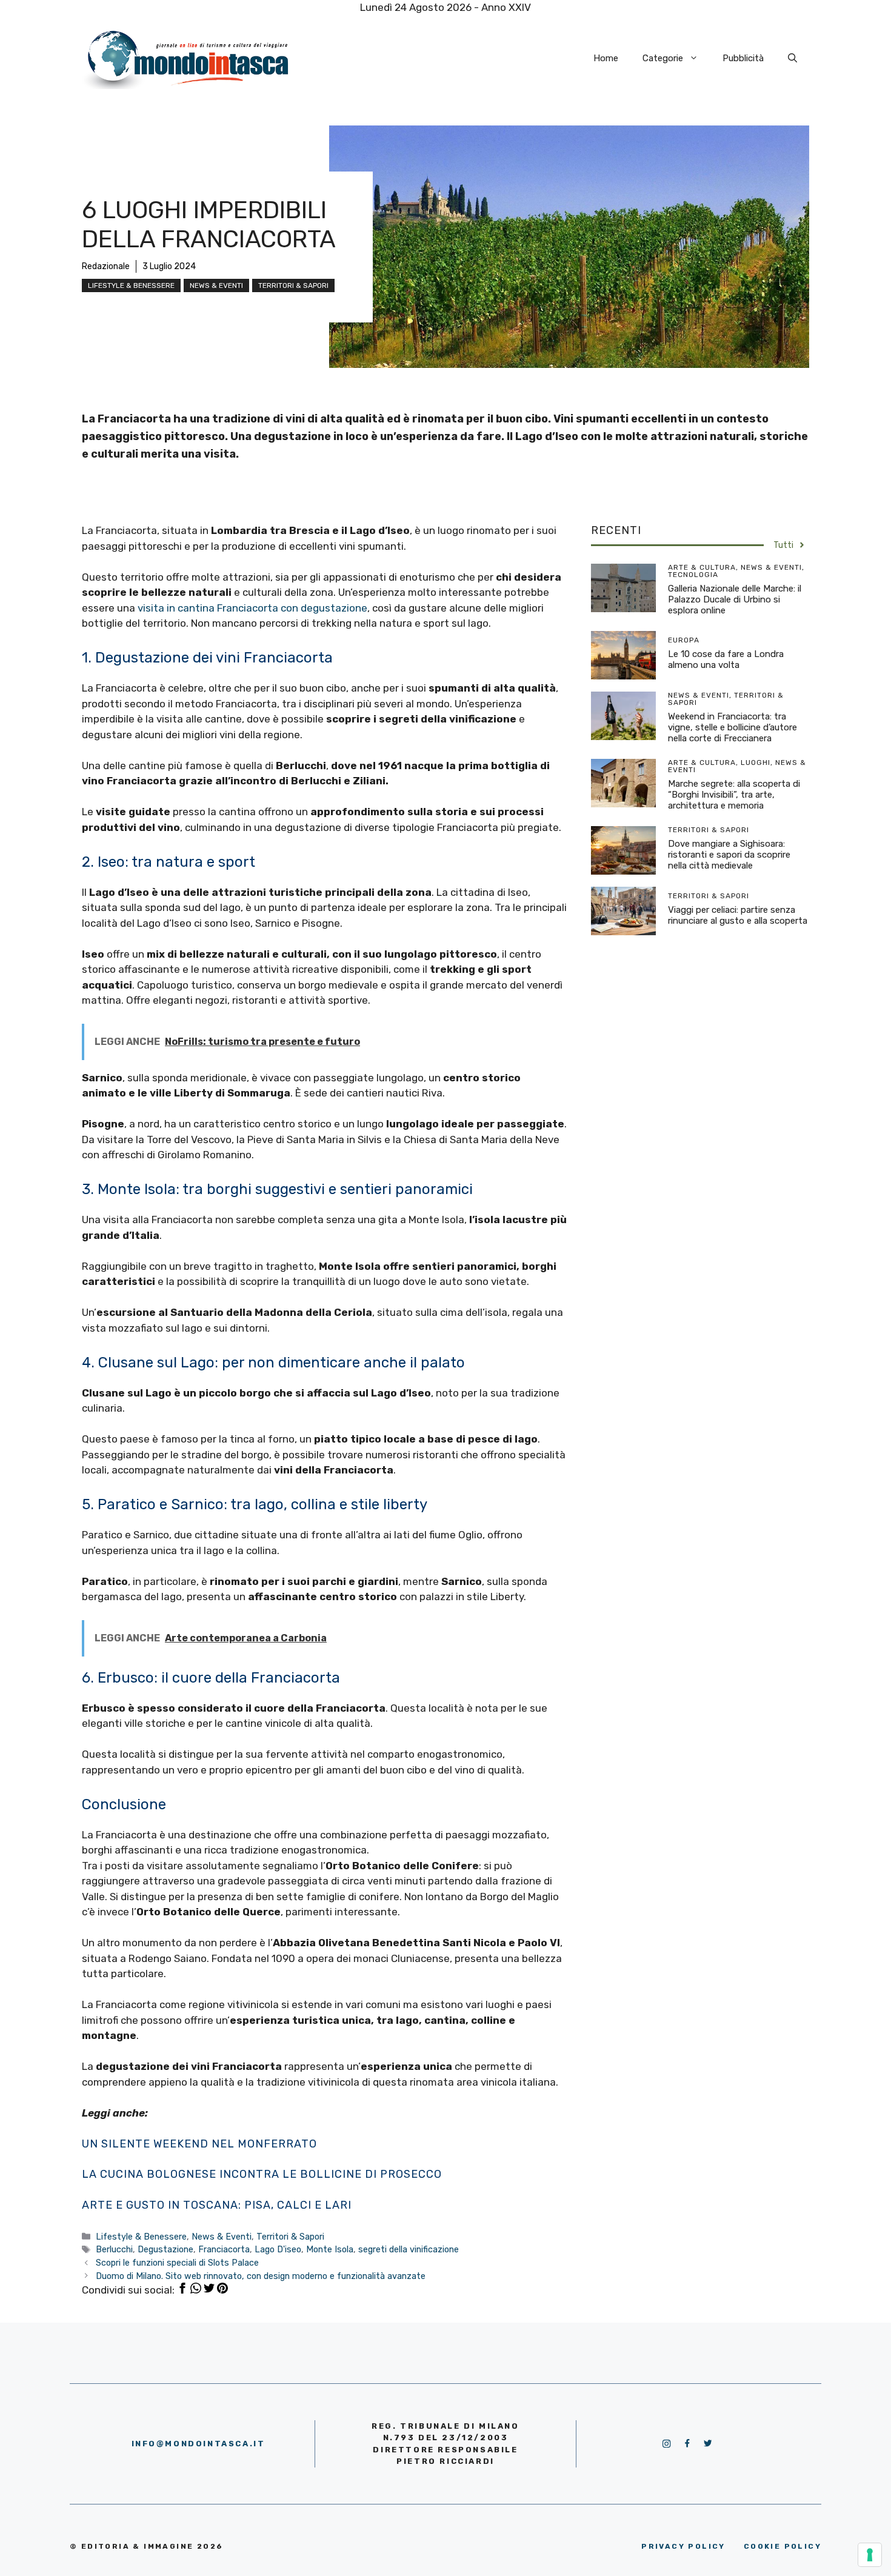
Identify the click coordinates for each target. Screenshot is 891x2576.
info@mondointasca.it (199, 2444)
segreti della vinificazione (409, 2249)
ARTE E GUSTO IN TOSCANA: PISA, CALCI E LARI (217, 2205)
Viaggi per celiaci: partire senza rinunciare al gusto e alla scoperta (738, 915)
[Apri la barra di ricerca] (793, 58)
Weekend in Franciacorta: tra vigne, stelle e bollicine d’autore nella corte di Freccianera (732, 727)
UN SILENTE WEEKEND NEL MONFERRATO (199, 2144)
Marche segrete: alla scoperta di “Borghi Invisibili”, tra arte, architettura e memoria (734, 795)
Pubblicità (743, 58)
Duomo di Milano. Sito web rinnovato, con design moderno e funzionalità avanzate (261, 2276)
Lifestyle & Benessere (131, 285)
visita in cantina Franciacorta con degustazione (252, 608)
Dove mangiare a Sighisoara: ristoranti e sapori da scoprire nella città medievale (729, 855)
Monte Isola (330, 2249)
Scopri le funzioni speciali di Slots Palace (177, 2263)
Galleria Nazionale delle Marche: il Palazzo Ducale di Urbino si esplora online (735, 599)
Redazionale (106, 266)
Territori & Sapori (293, 285)
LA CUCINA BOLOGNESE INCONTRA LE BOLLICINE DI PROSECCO (262, 2174)
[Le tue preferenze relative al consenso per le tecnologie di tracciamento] (870, 2555)
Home (606, 58)
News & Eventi (216, 285)
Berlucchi (114, 2249)
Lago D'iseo (278, 2249)
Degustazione (165, 2249)
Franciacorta (224, 2249)
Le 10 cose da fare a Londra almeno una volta (726, 659)
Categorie (663, 58)
